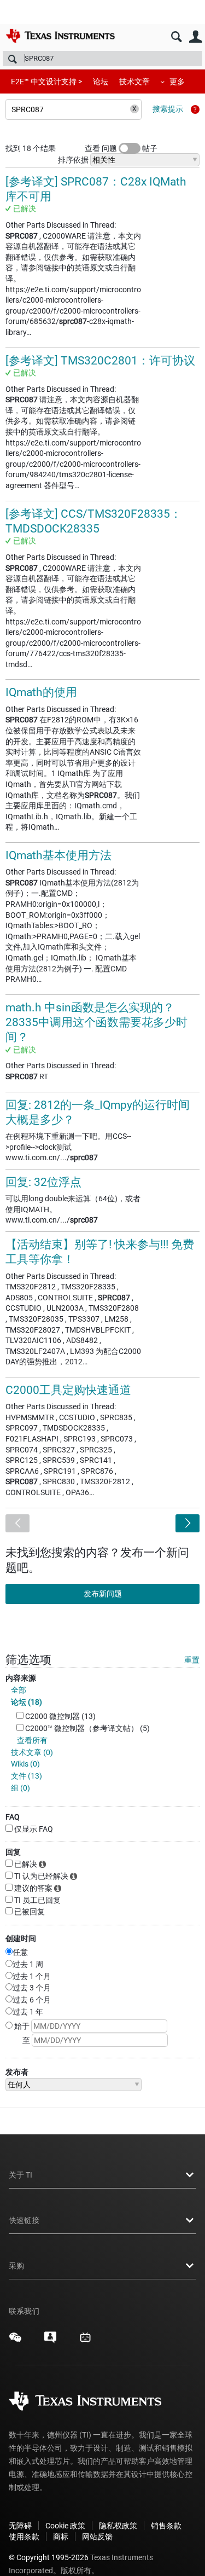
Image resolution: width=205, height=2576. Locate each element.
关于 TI (20, 2175)
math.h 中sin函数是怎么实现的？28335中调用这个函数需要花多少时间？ (96, 1023)
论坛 (101, 82)
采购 (16, 2266)
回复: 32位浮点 (43, 1182)
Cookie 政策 (65, 2526)
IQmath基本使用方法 (58, 855)
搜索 (176, 37)
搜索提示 (168, 109)
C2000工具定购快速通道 (68, 1390)
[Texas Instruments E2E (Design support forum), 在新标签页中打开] (50, 2341)
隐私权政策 (118, 2526)
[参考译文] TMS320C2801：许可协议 (100, 361)
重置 (192, 1660)
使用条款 (24, 2537)
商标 (61, 2537)
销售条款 (166, 2526)
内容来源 (21, 1678)
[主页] (60, 36)
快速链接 (24, 2220)
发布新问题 (103, 1594)
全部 (19, 1690)
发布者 (17, 2072)
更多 (177, 82)
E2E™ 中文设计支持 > (46, 82)
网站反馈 (97, 2537)
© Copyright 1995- (49, 2557)
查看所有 (32, 1740)
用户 (195, 37)
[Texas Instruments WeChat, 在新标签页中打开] (15, 2341)
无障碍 (20, 2526)
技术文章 (134, 82)
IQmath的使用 (41, 692)
